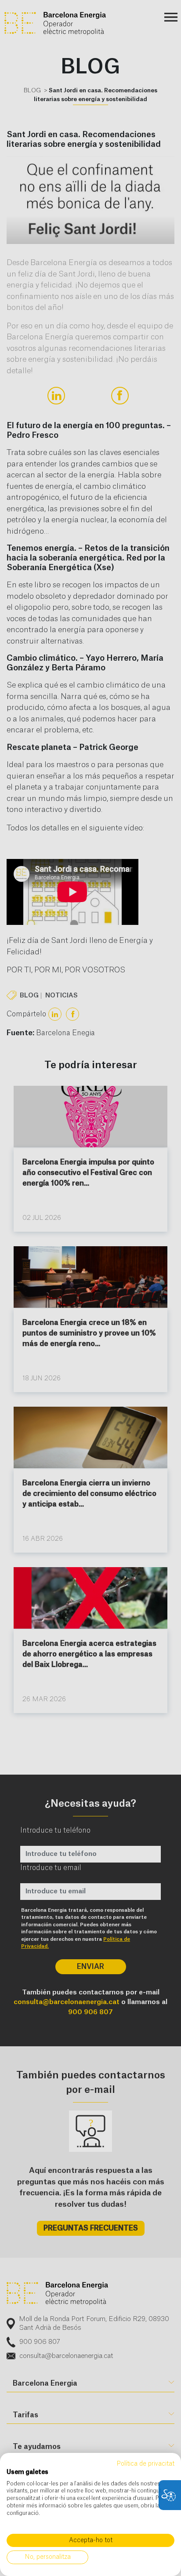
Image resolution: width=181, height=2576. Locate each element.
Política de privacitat (145, 2464)
